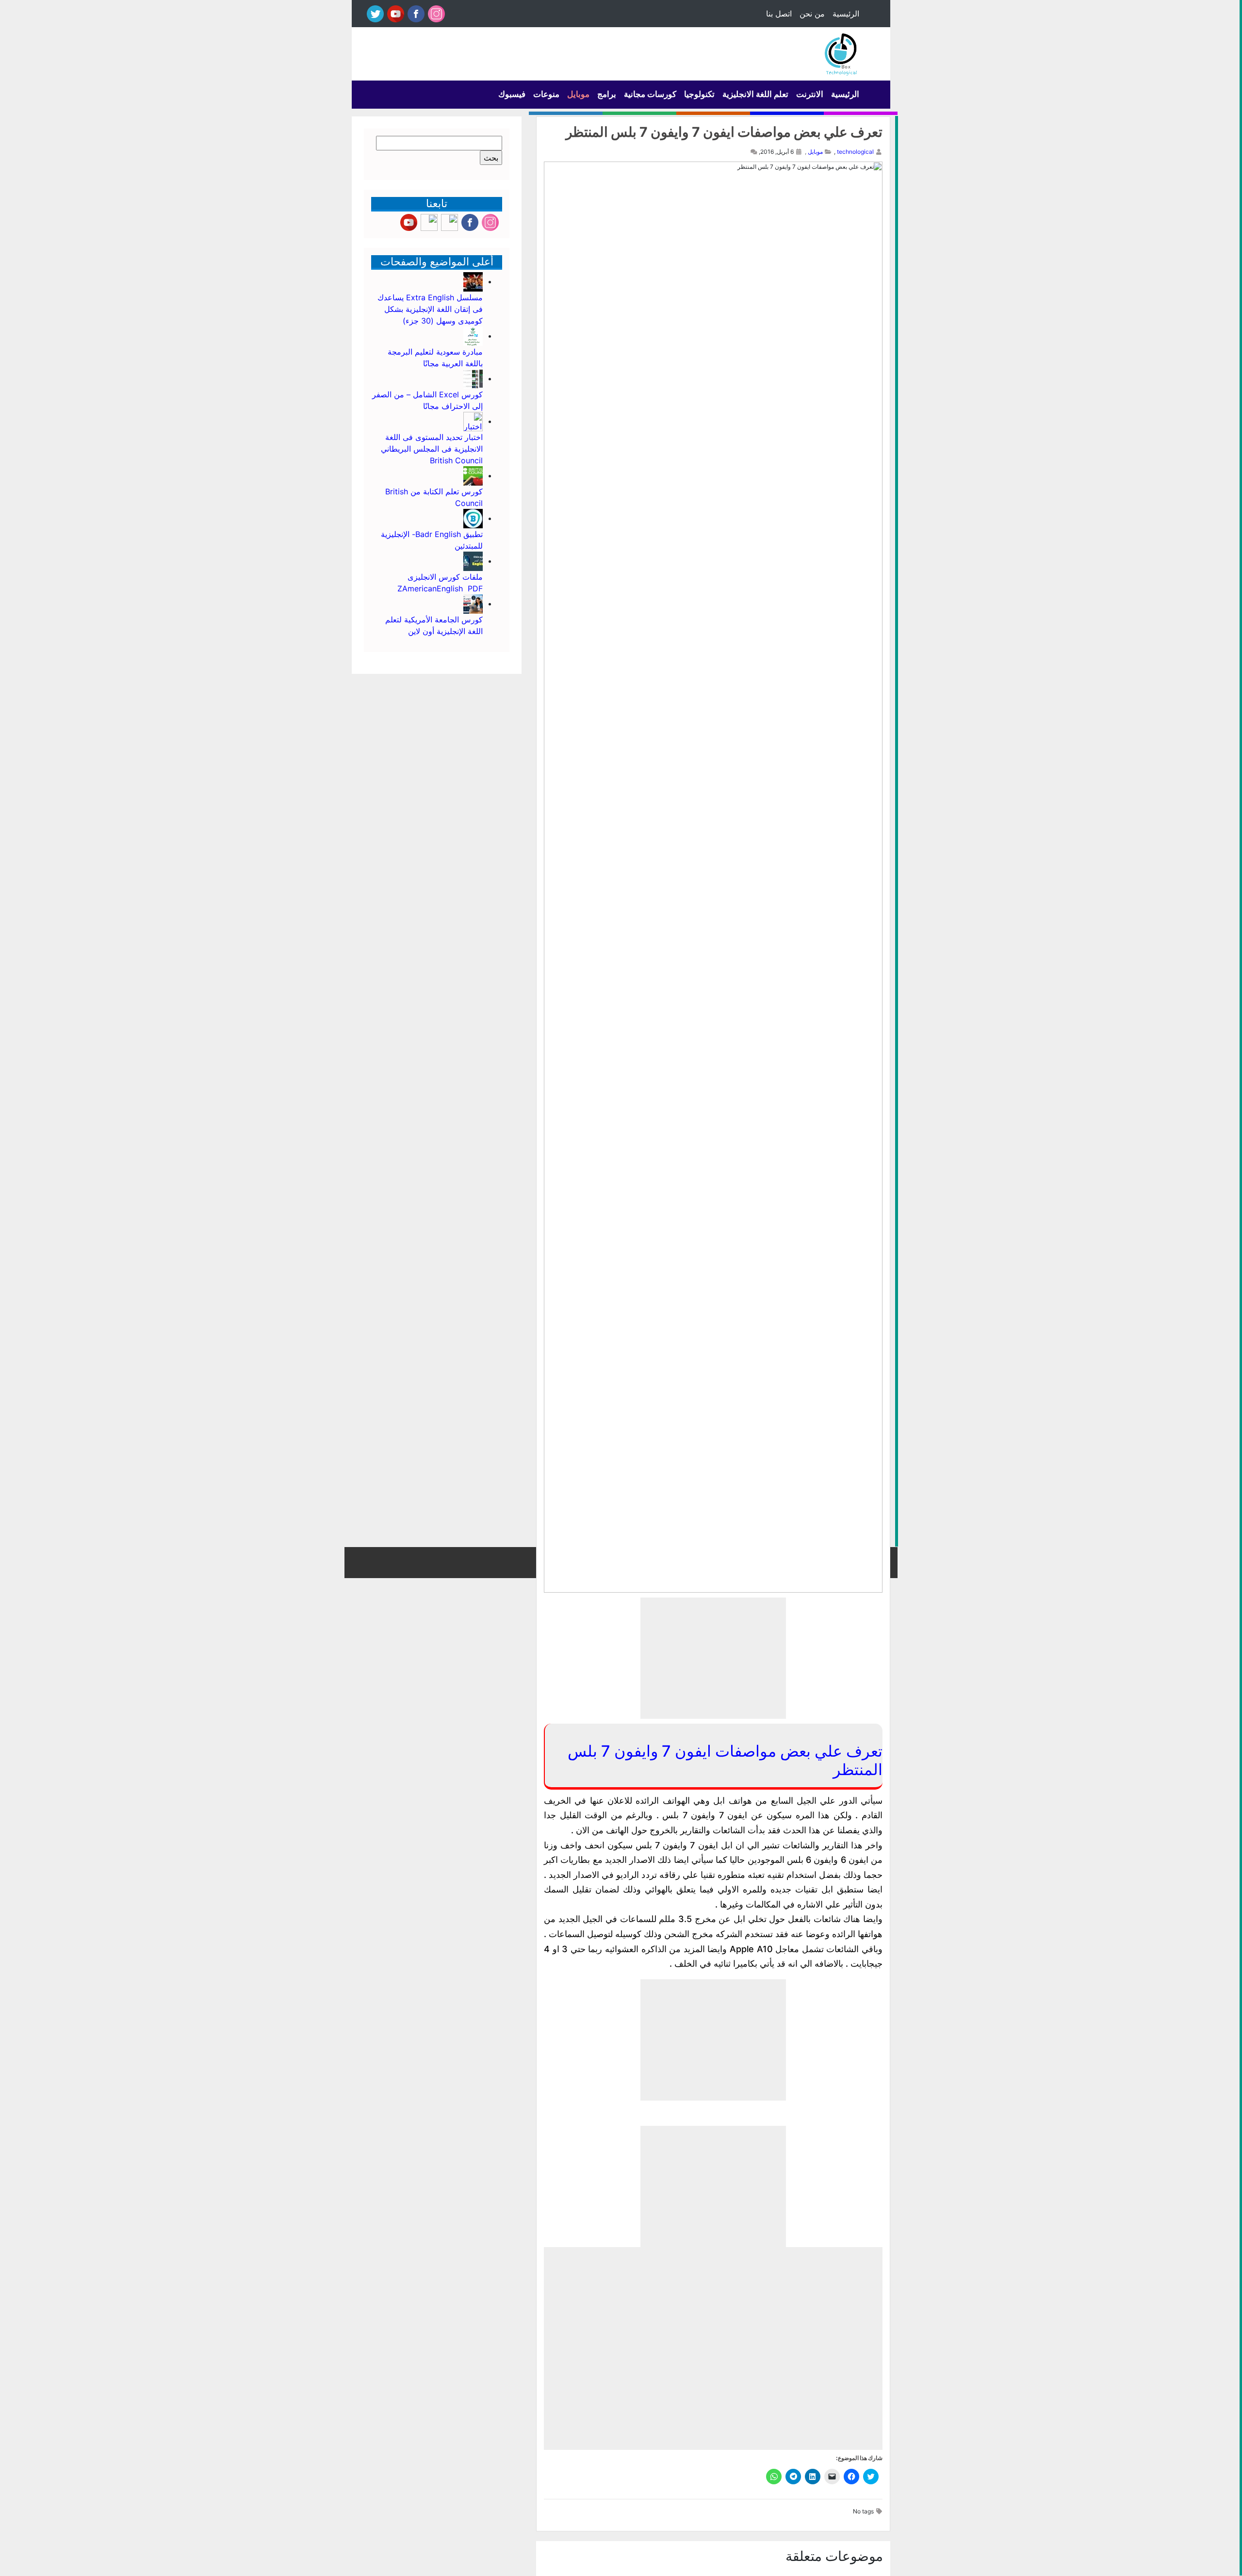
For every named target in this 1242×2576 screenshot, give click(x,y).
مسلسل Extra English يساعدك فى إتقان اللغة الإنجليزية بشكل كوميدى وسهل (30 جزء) (430, 309)
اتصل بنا (779, 14)
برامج (607, 94)
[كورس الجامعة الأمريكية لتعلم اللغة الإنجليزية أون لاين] (473, 603)
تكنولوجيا (699, 94)
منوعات (546, 94)
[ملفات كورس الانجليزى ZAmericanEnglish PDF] (473, 561)
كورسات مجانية (650, 94)
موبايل (578, 94)
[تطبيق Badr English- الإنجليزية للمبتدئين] (473, 518)
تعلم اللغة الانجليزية (755, 94)
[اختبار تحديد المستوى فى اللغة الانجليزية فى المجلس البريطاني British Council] (473, 421)
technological (855, 152)
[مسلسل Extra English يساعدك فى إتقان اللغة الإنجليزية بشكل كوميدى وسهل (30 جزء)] (473, 281)
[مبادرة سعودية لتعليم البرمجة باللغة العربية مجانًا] (473, 336)
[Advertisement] (713, 1658)
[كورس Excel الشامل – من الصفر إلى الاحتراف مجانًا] (473, 378)
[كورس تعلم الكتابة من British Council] (473, 475)
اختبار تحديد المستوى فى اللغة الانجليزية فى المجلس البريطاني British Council (432, 449)
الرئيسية (846, 14)
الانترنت (810, 94)
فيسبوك (512, 94)
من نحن (812, 14)
